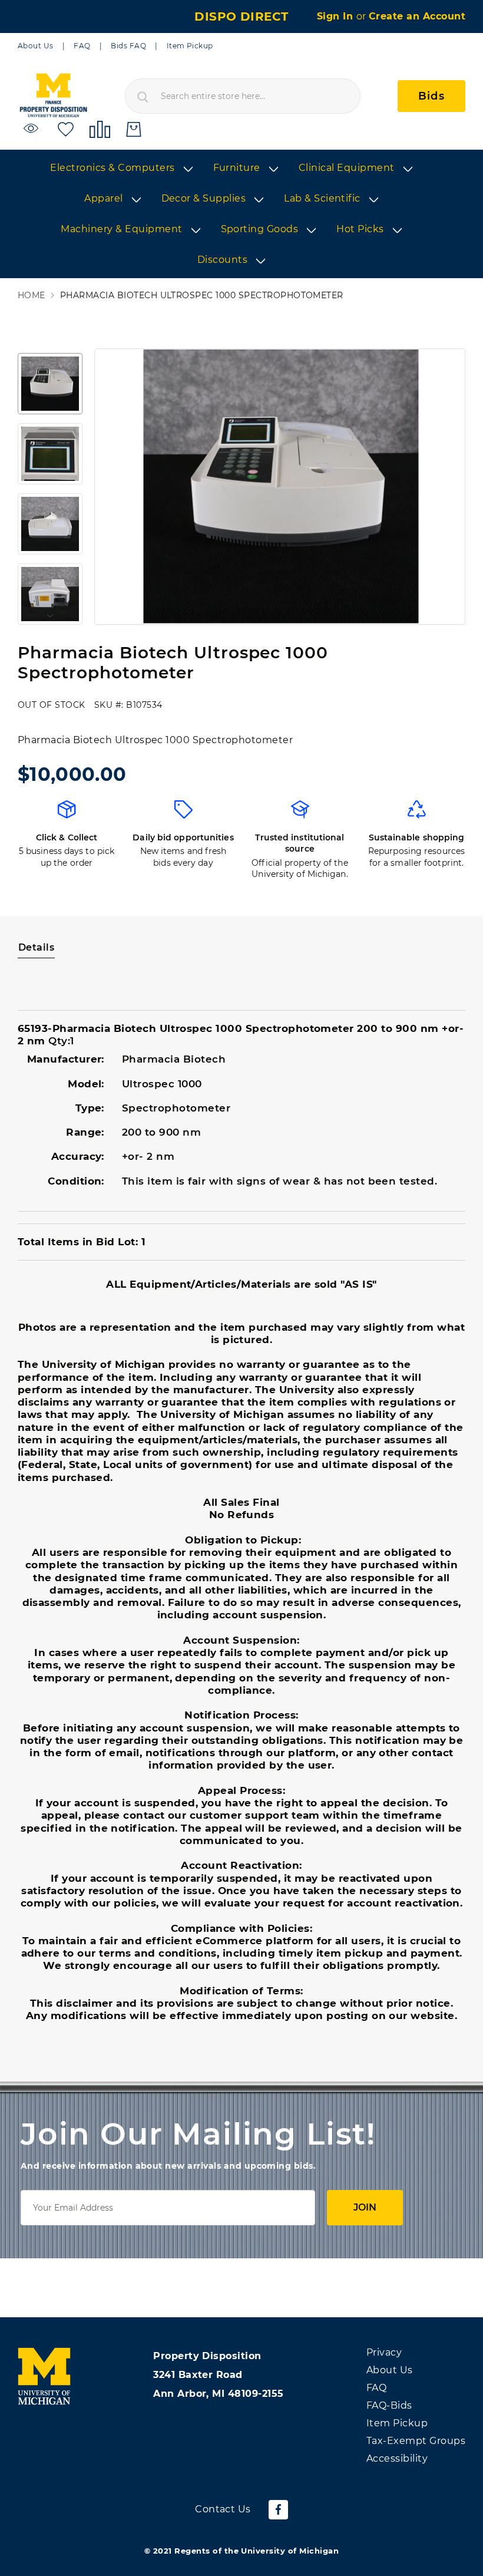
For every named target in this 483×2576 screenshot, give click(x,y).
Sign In (337, 16)
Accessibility (397, 2458)
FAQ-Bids (389, 2405)
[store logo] (53, 96)
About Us (36, 46)
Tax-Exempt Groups (416, 2441)
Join (365, 2207)
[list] (241, 215)
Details (36, 947)
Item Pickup (190, 46)
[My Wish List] (66, 129)
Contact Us (223, 2509)
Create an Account (417, 16)
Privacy (384, 2352)
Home (32, 296)
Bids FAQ (128, 46)
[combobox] (243, 96)
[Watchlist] (33, 129)
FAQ (82, 46)
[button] (50, 384)
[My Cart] (134, 129)
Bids (431, 96)
